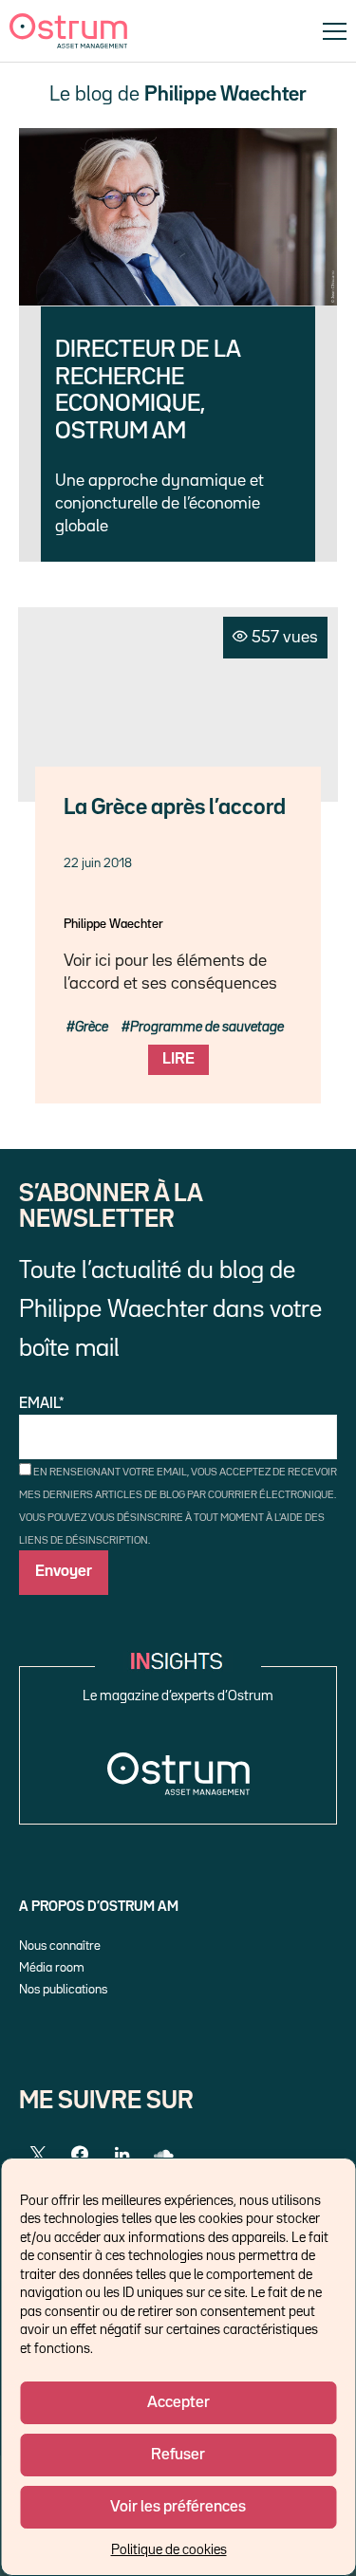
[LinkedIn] (122, 2155)
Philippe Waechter (113, 924)
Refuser (178, 2455)
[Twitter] (38, 2155)
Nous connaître (60, 1946)
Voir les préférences (178, 2507)
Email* (42, 1404)
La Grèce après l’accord (175, 808)
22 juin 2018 (98, 863)
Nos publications (63, 1990)
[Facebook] (80, 2155)
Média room (52, 1968)
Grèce (92, 1027)
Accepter (178, 2403)
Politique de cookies (169, 2550)
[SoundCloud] (163, 2155)
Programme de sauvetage (207, 1027)
